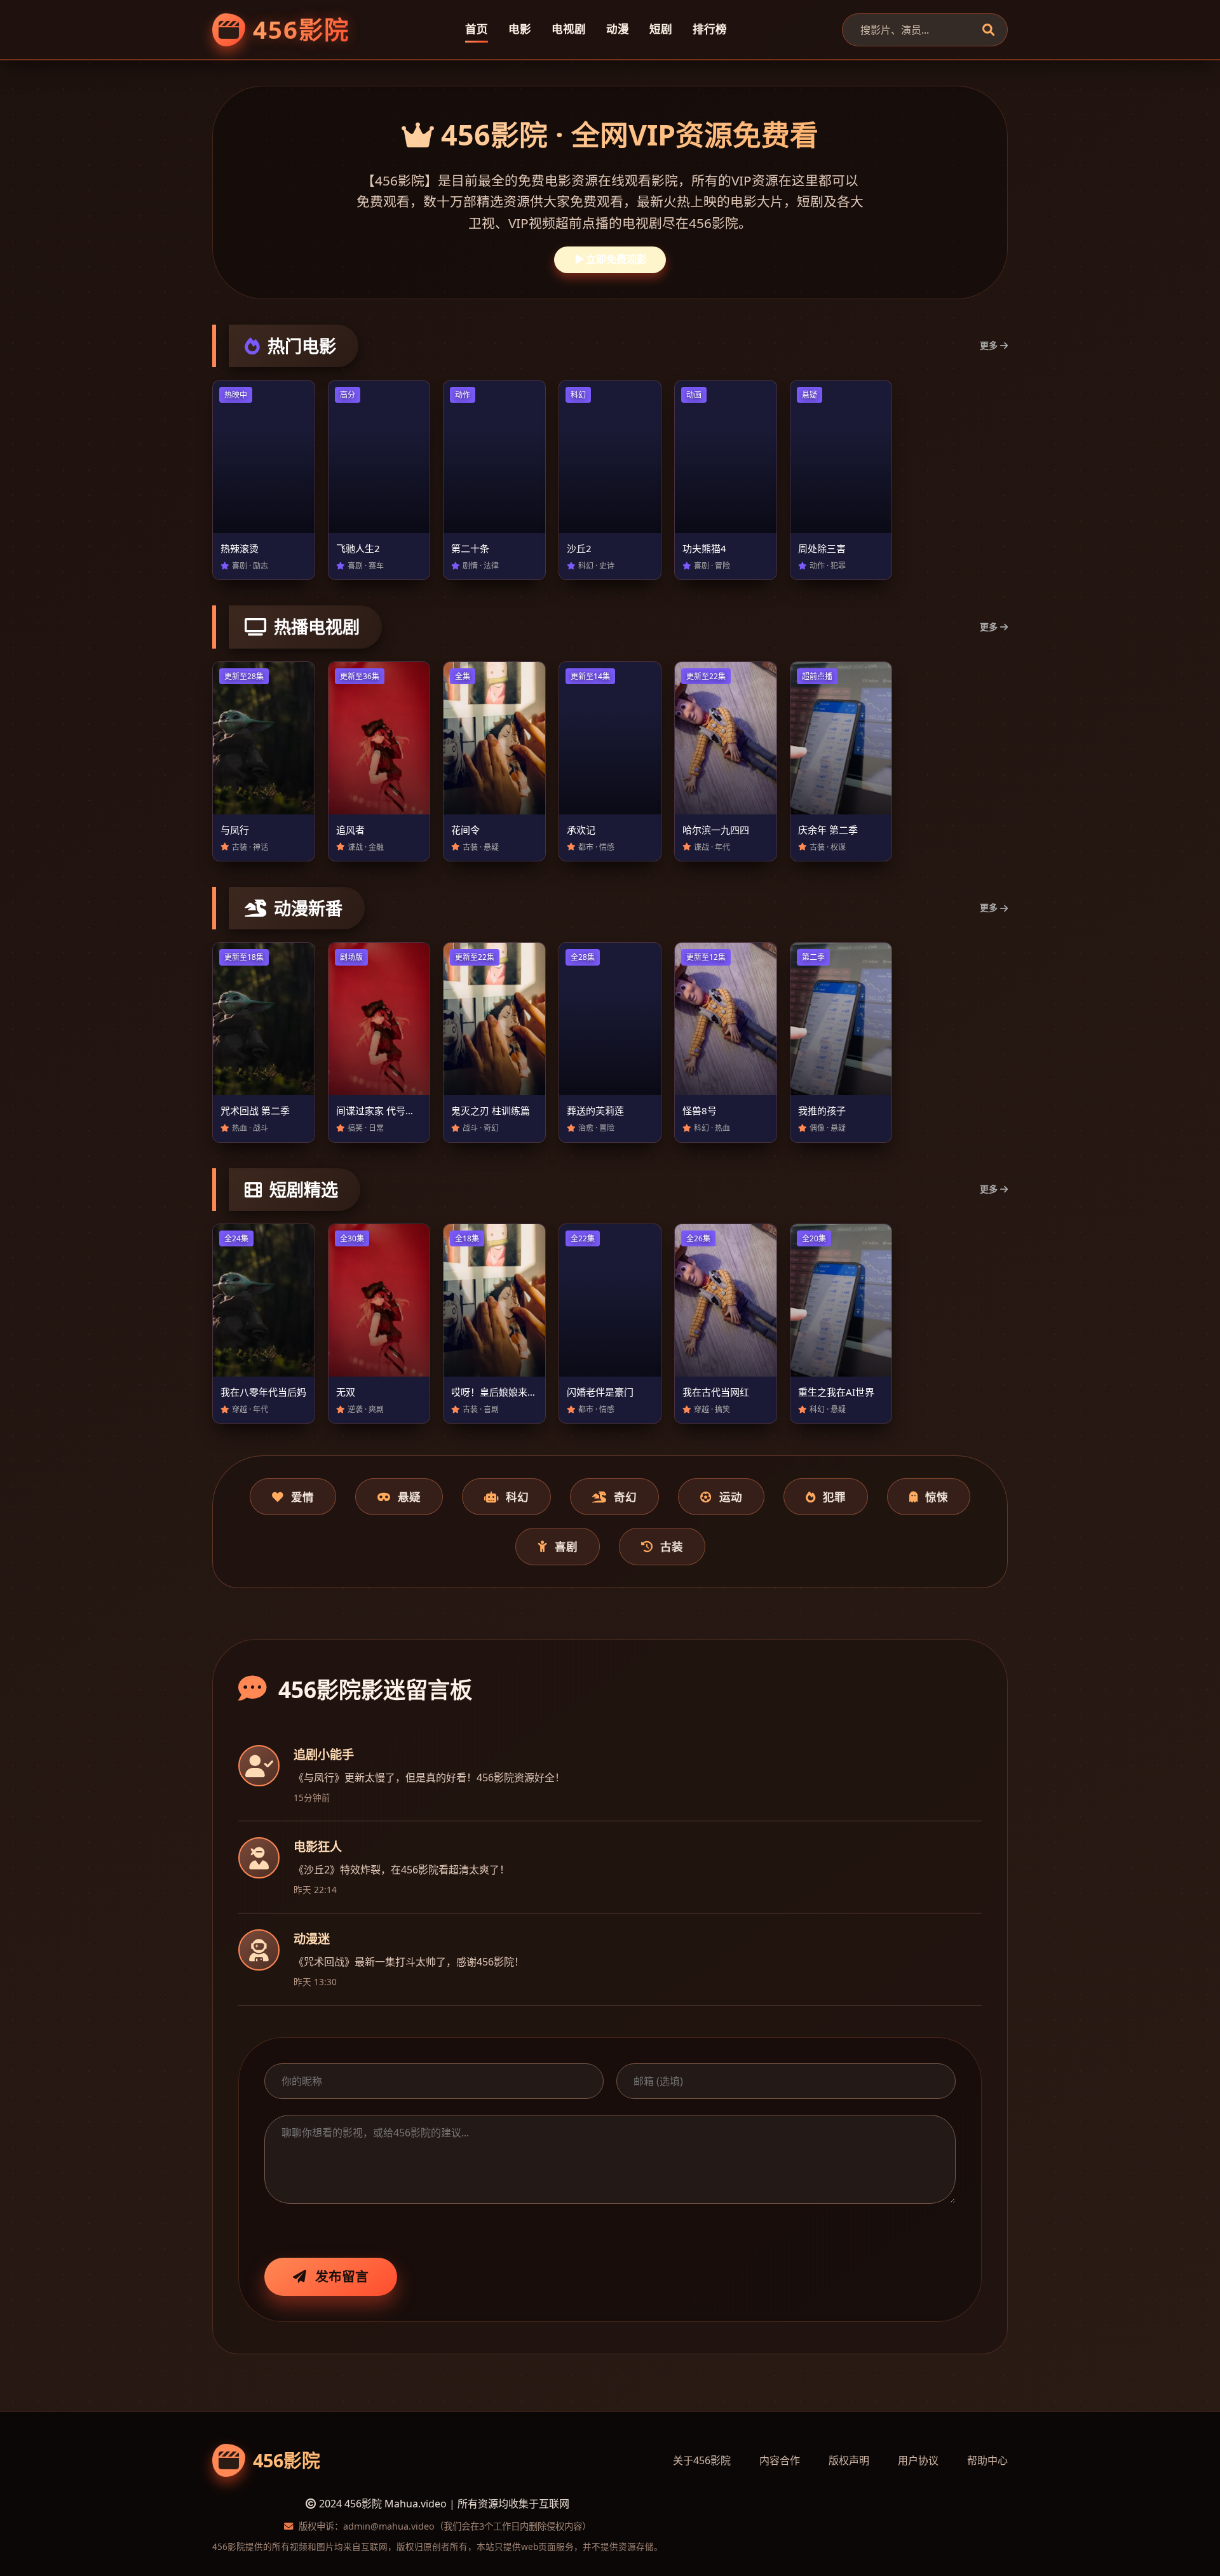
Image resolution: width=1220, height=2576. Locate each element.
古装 (672, 1546)
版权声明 (849, 2460)
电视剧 (569, 29)
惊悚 (937, 1497)
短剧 (661, 29)
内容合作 (780, 2460)
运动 (731, 1497)
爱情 (302, 1497)
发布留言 (342, 2276)
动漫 (618, 29)
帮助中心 (987, 2460)
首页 (477, 29)
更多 (989, 345)
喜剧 (566, 1546)
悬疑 (409, 1497)
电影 (520, 29)
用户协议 (918, 2460)
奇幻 (625, 1497)
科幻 (517, 1497)
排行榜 (710, 29)
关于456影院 (702, 2460)
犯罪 (834, 1497)
